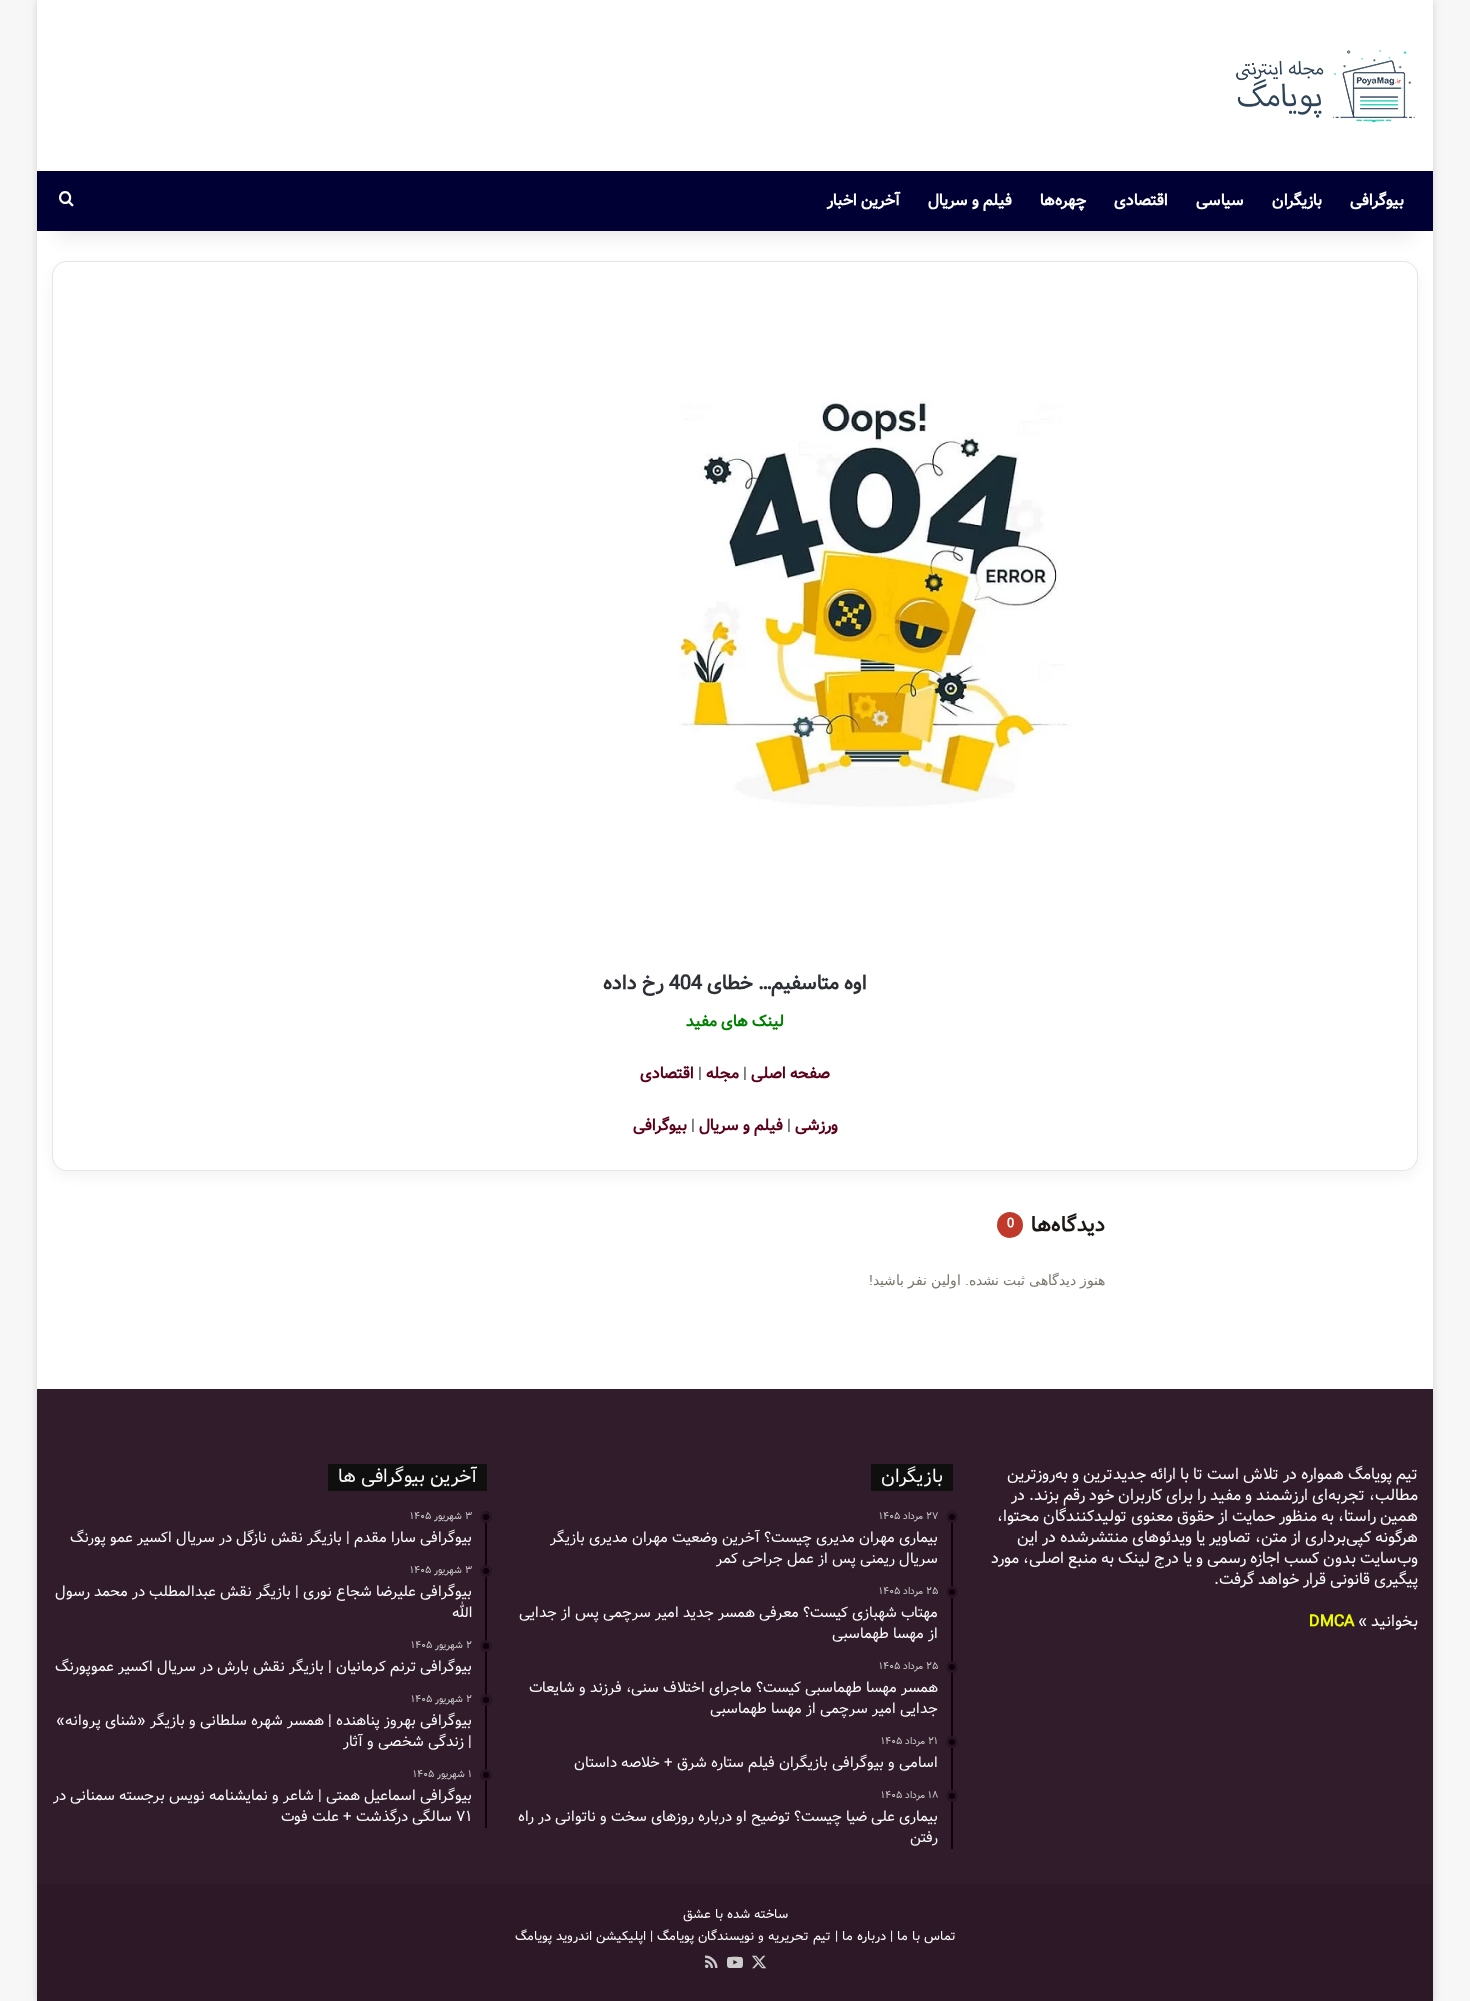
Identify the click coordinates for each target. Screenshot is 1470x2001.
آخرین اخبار (863, 200)
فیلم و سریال (970, 200)
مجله (722, 1073)
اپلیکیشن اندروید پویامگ (580, 1936)
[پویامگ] (1323, 85)
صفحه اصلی (790, 1073)
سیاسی (1220, 200)
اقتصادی (1141, 200)
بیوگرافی (1377, 200)
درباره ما (864, 1936)
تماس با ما (926, 1936)
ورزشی (816, 1125)
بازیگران (1297, 200)
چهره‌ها (1063, 200)
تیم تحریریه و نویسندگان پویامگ (744, 1936)
